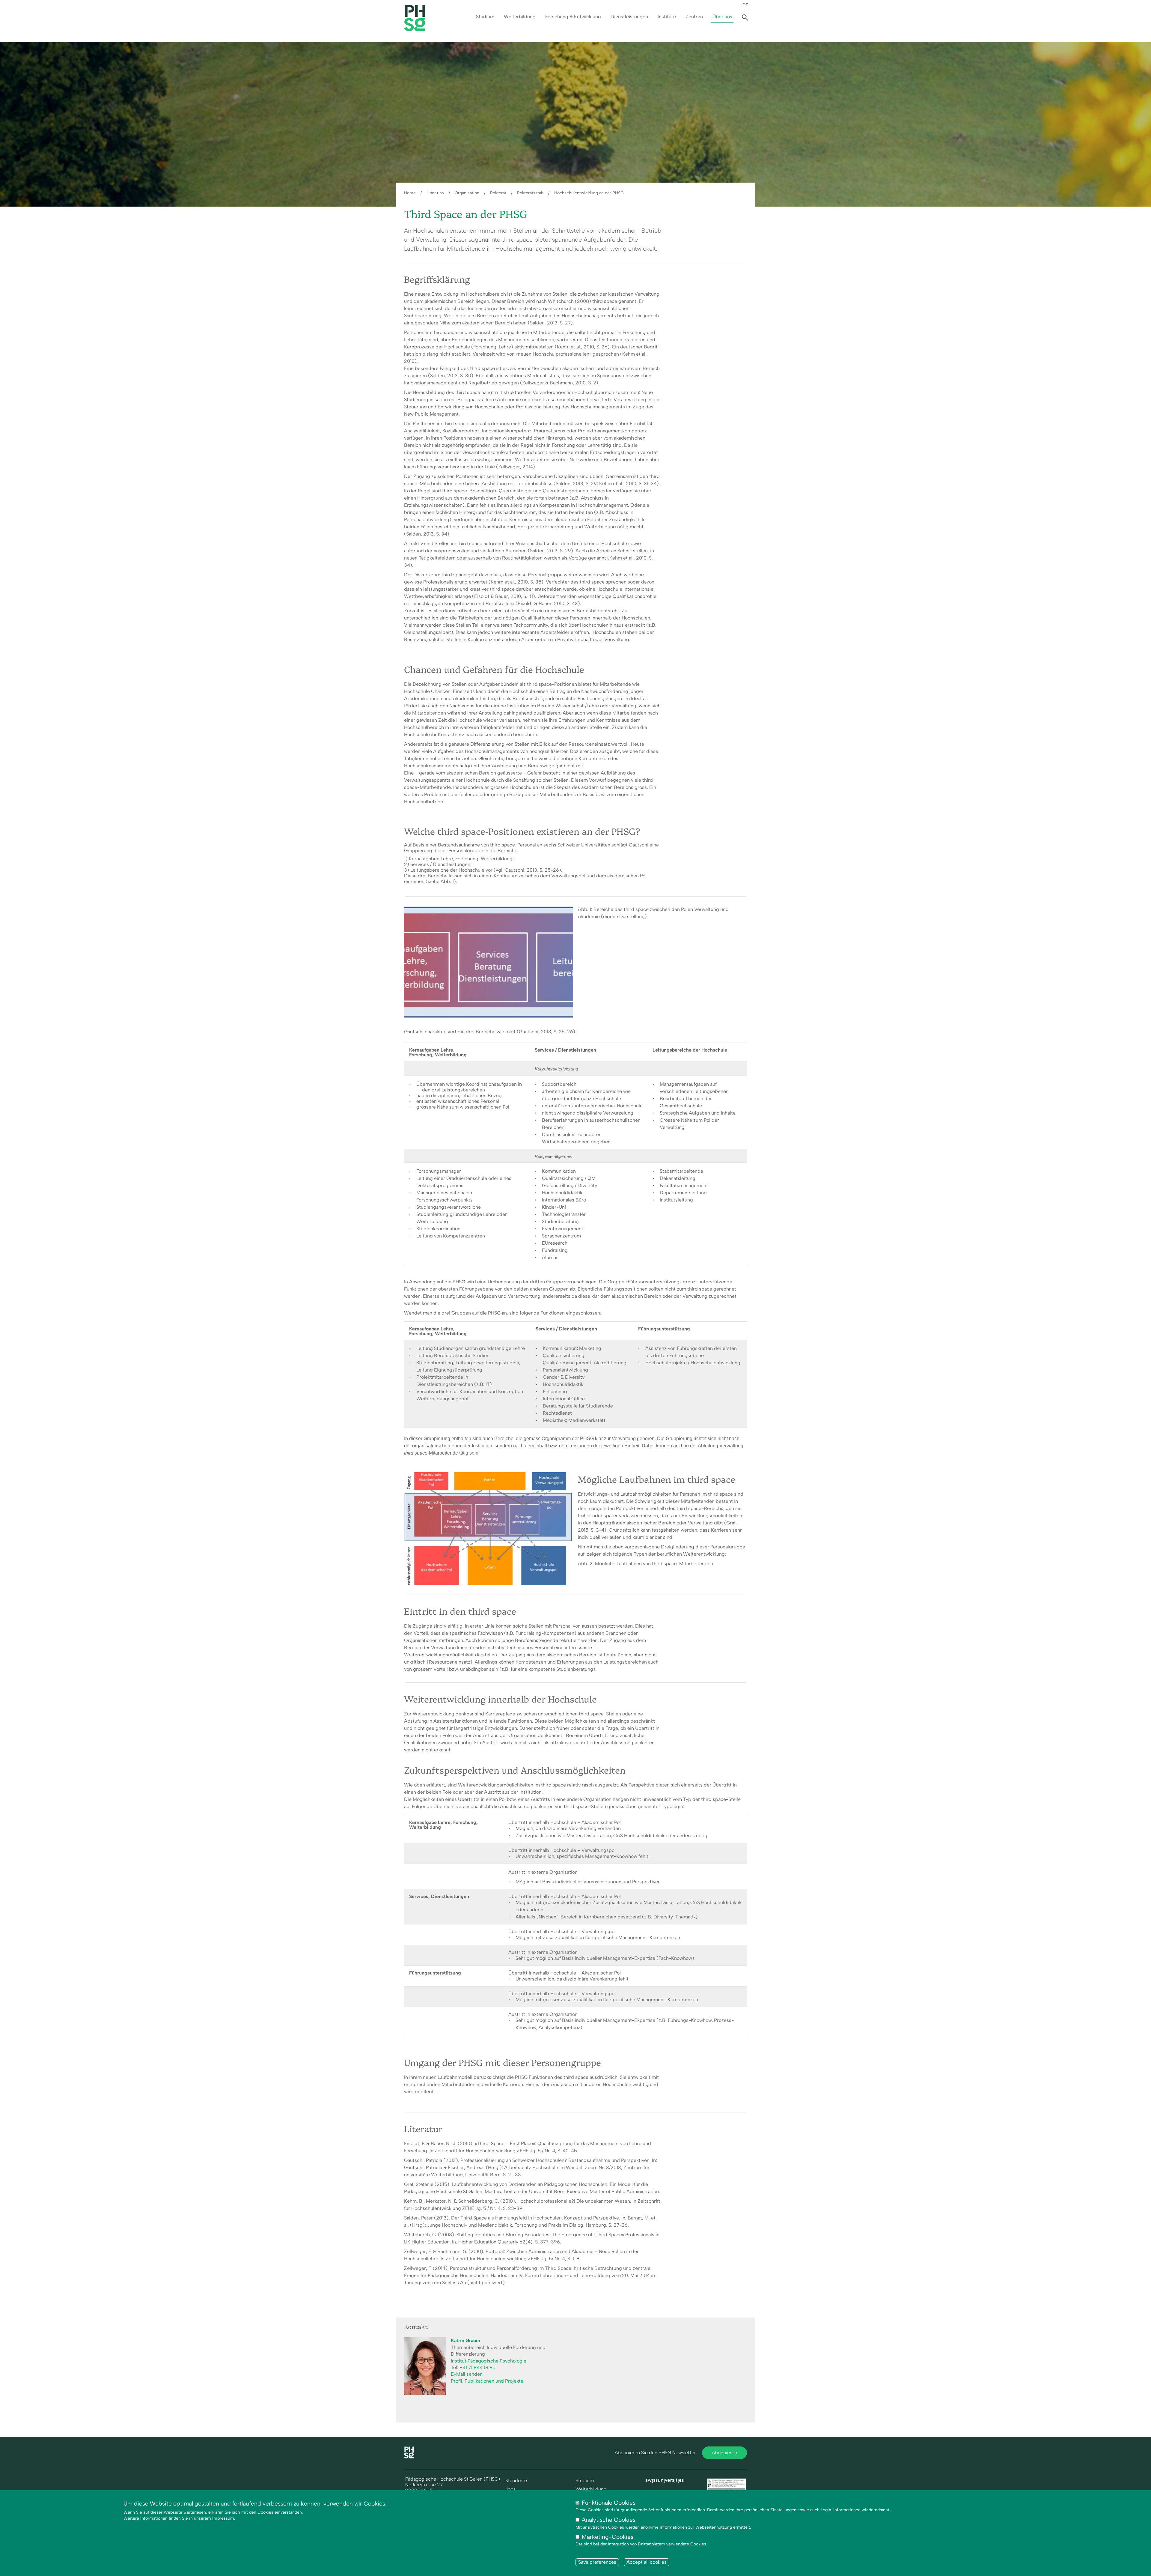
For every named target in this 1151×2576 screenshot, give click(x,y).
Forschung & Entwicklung (573, 17)
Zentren (694, 17)
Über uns (722, 17)
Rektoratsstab (530, 193)
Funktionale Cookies (609, 2503)
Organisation (467, 193)
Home (410, 193)
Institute (667, 17)
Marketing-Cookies (608, 2537)
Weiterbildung (520, 17)
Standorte (516, 2481)
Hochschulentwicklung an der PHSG (589, 193)
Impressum (223, 2518)
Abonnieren (724, 2453)
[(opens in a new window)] (665, 2481)
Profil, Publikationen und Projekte (487, 2381)
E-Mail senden (467, 2374)
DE (745, 5)
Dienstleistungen (629, 17)
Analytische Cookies (609, 2520)
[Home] (409, 2457)
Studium (485, 17)
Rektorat (498, 193)
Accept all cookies (647, 2562)
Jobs (511, 2489)
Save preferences (597, 2562)
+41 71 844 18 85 (477, 2367)
